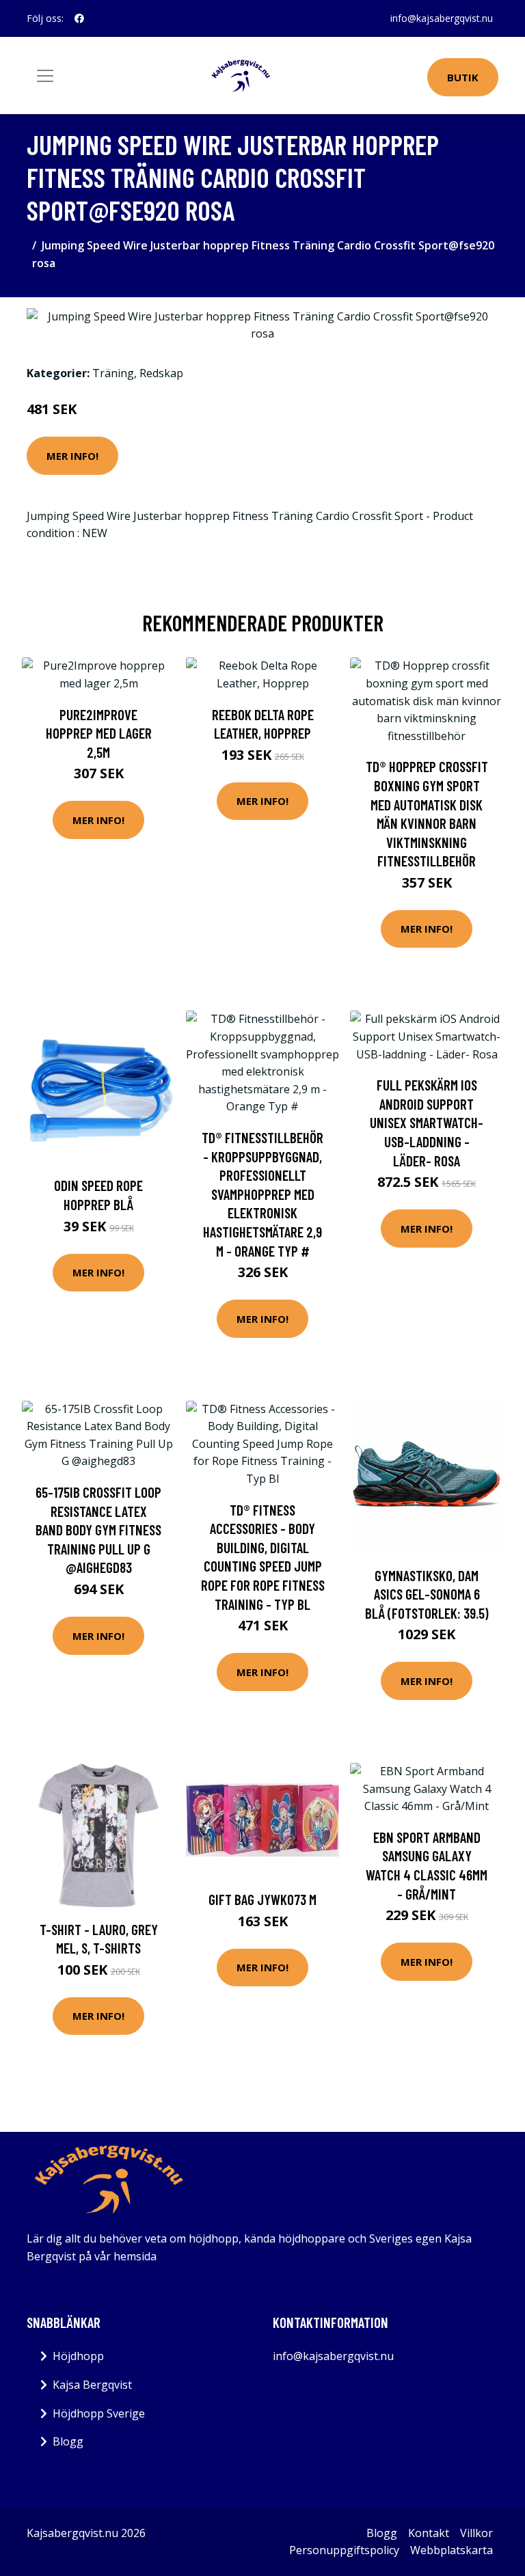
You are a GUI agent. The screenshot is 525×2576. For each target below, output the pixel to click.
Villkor (476, 2533)
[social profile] (79, 18)
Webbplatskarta (452, 2550)
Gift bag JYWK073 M (262, 1899)
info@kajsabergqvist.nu (442, 18)
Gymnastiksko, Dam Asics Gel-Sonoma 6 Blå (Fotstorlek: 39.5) (427, 1594)
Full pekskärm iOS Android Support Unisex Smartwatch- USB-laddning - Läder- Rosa (427, 1122)
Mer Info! (72, 456)
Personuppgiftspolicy (344, 2550)
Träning (113, 373)
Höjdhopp (78, 2356)
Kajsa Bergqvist (92, 2385)
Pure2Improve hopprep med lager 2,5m (99, 733)
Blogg (68, 2441)
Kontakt (429, 2533)
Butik (463, 77)
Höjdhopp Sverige (99, 2413)
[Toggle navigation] (45, 76)
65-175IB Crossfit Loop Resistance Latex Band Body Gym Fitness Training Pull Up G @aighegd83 (98, 1530)
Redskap (161, 373)
